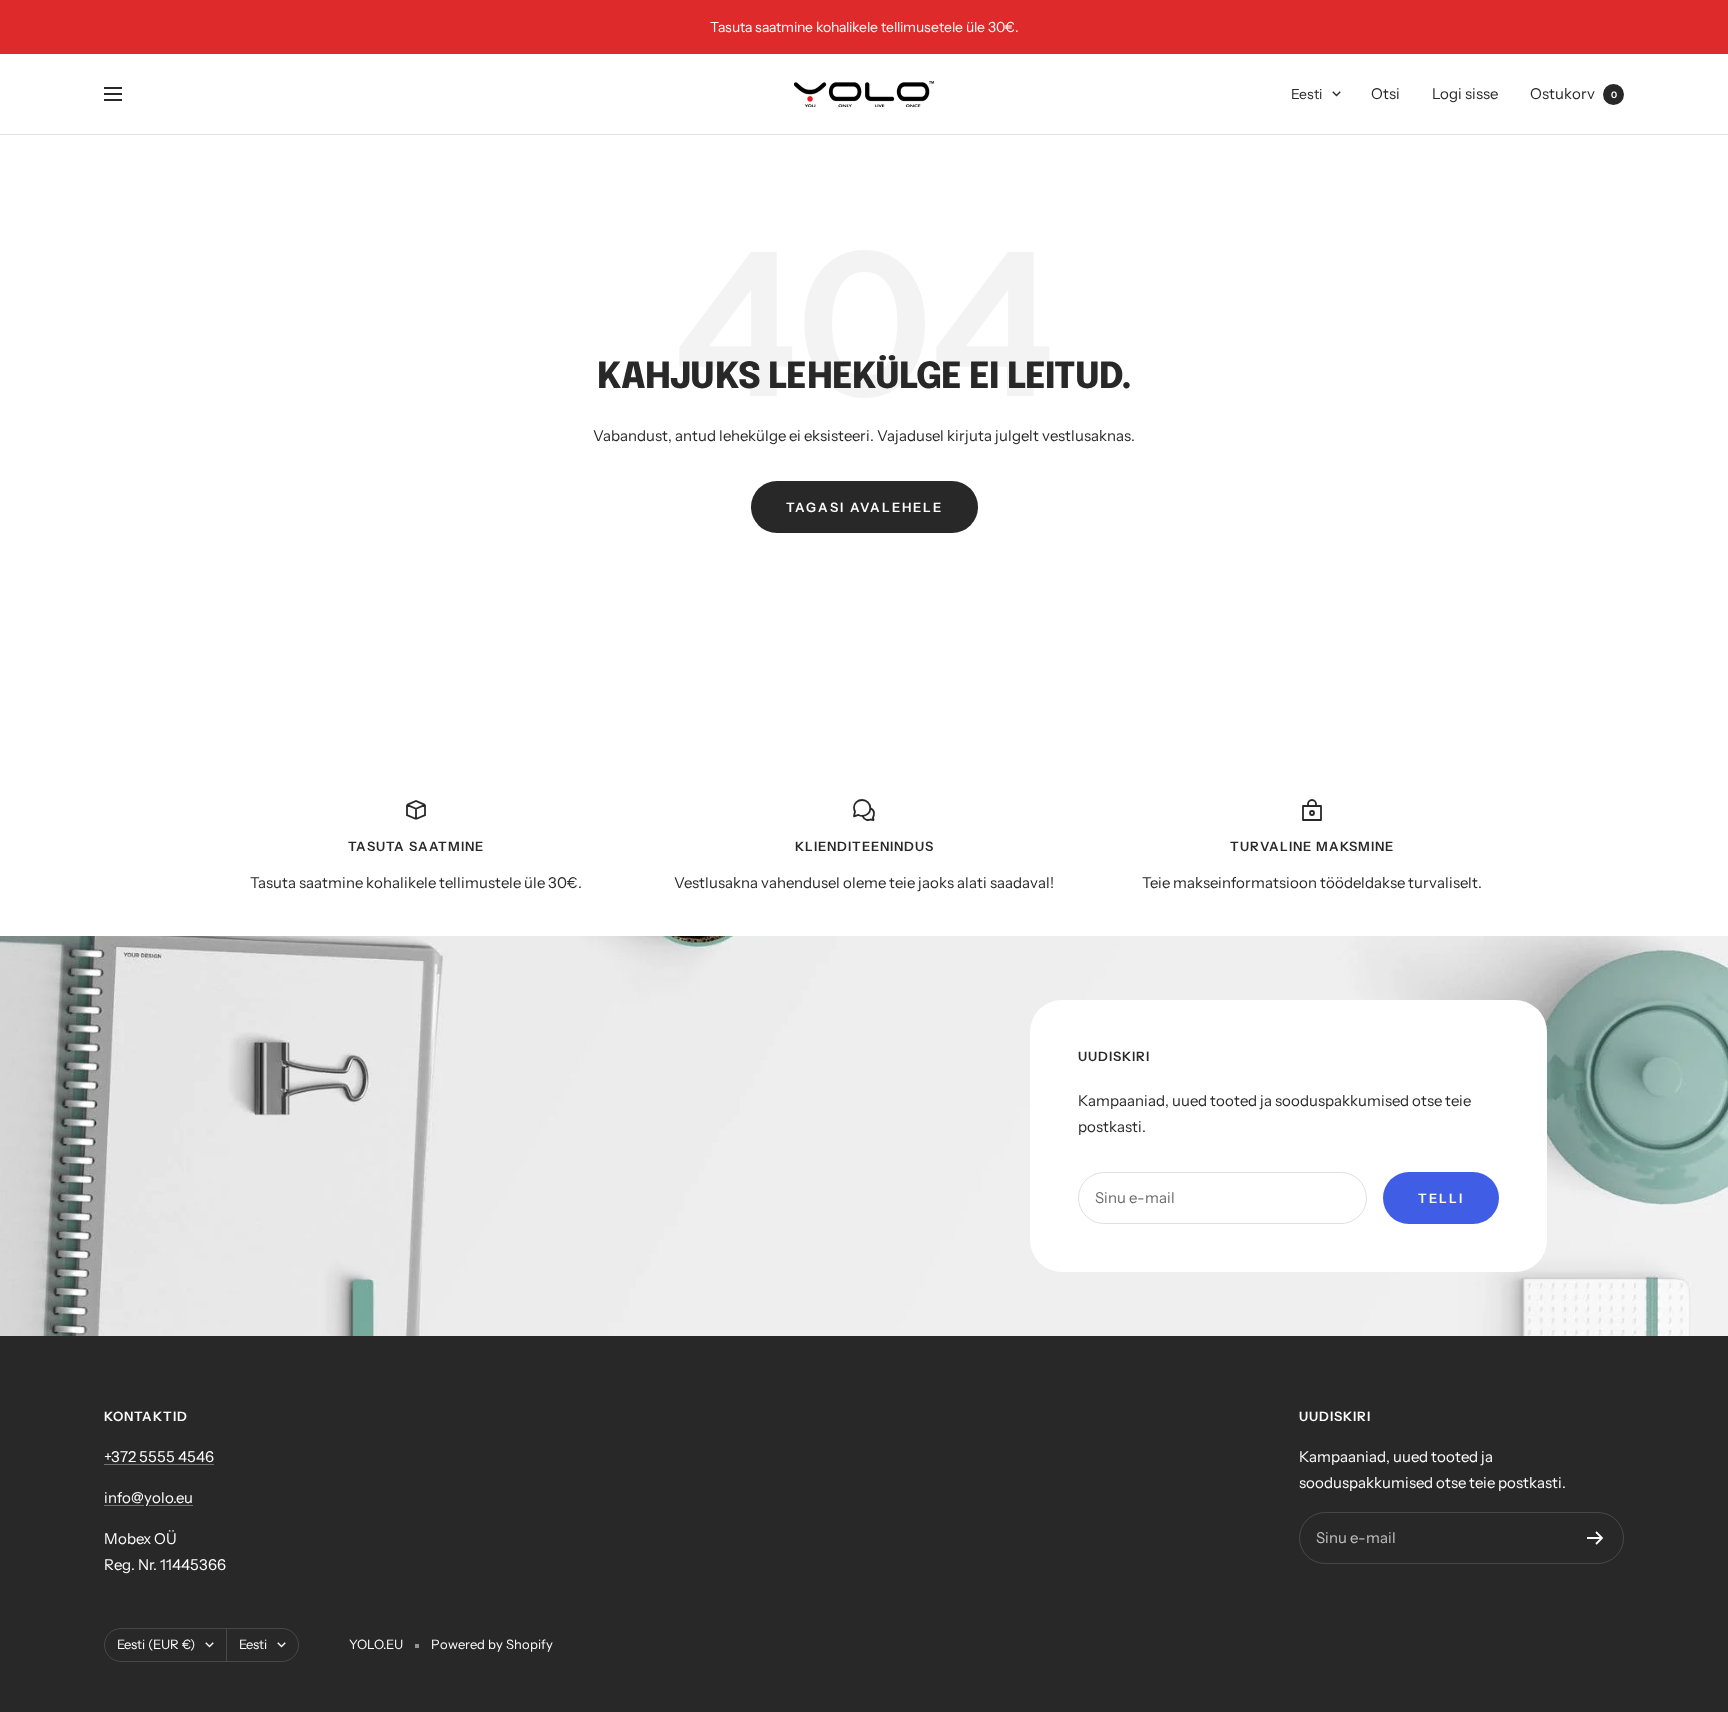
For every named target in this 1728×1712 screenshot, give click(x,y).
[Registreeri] (1595, 1538)
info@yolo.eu (148, 1497)
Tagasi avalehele (864, 507)
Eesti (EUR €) (156, 1644)
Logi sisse (1465, 93)
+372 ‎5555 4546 (159, 1456)
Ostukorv (1573, 93)
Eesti (1306, 94)
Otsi (1385, 93)
